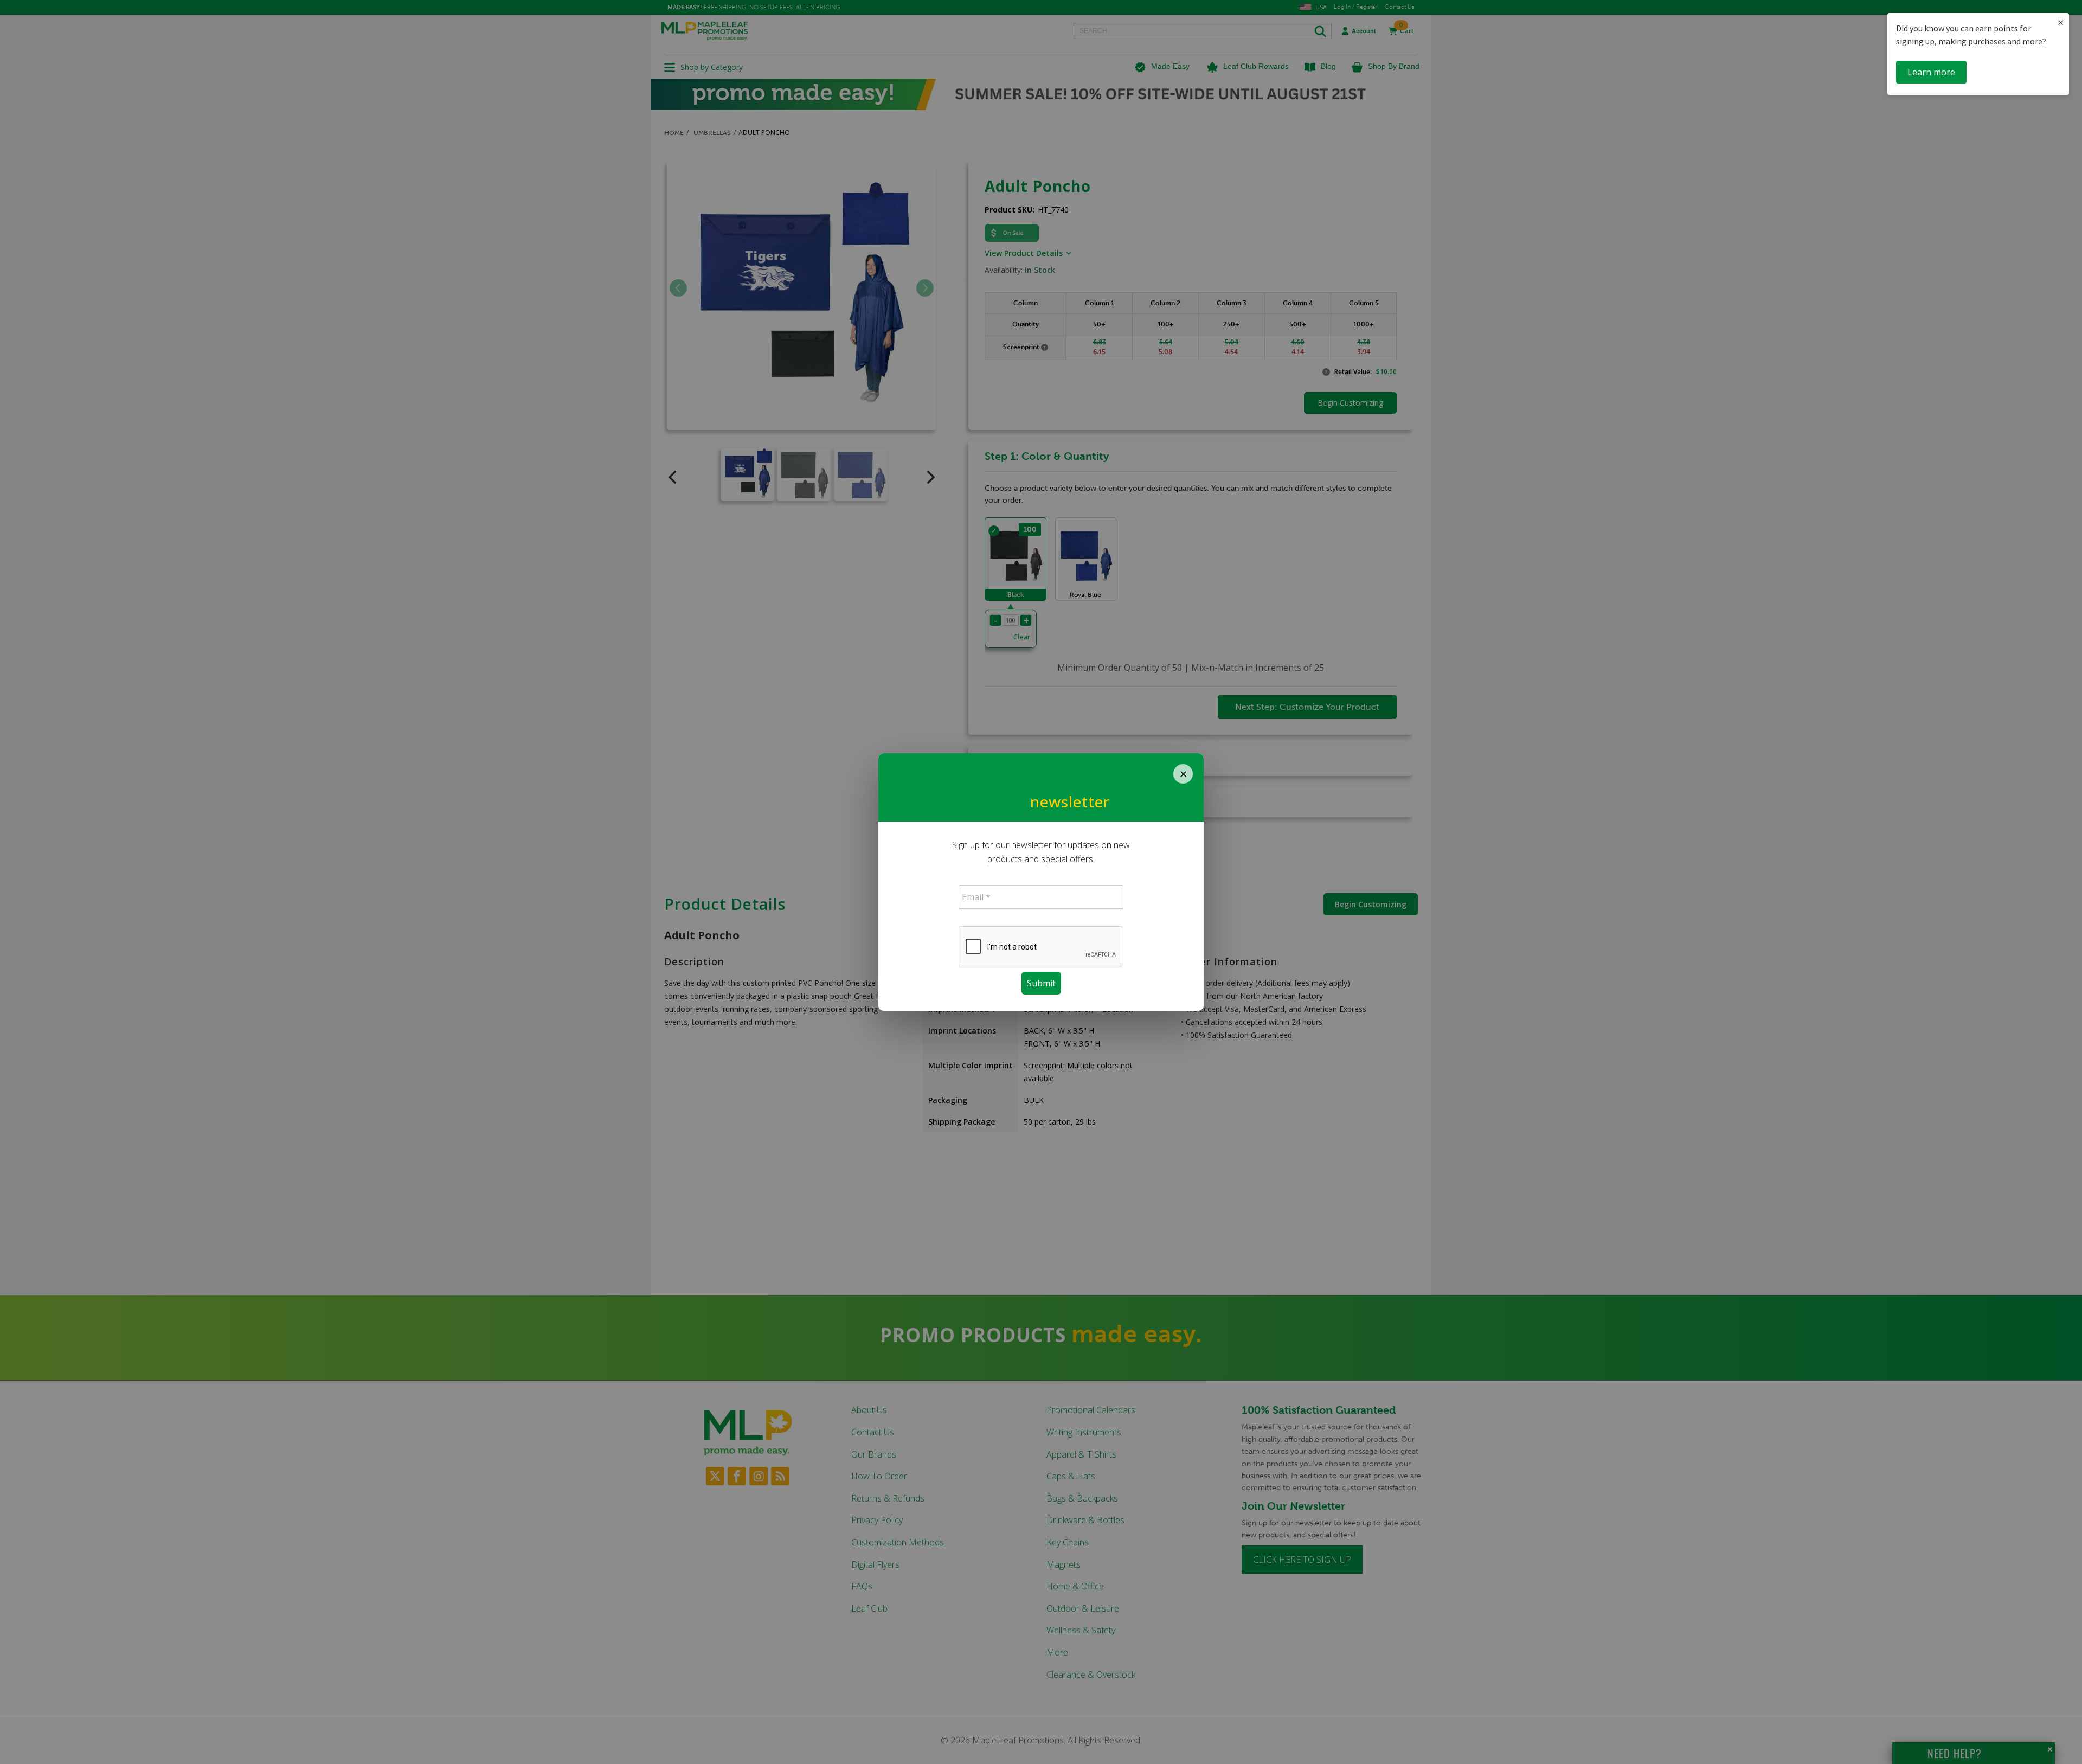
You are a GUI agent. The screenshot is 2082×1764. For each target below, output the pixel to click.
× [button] (2061, 23)
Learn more (1931, 72)
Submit (1041, 983)
